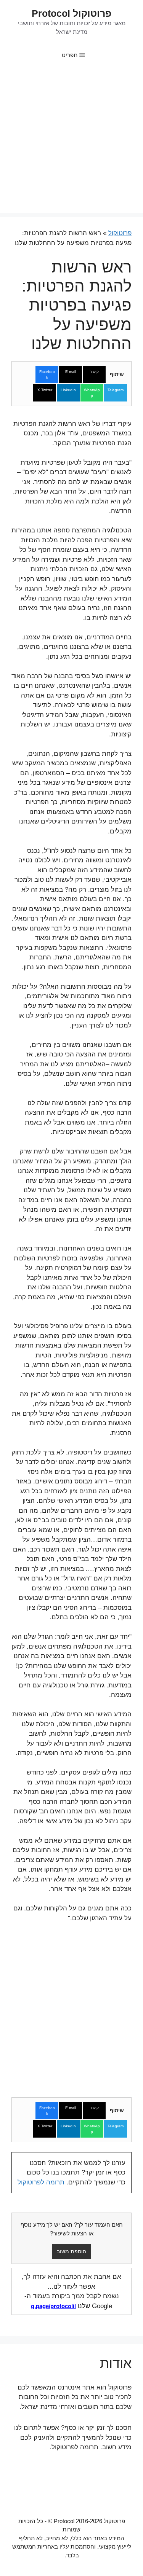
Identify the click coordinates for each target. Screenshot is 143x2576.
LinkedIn (68, 390)
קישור (94, 372)
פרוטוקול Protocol (71, 13)
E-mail (71, 372)
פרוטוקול (120, 233)
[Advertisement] (71, 142)
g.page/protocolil (53, 2306)
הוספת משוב (71, 2251)
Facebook (47, 374)
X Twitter (45, 390)
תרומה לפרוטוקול (41, 2182)
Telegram (116, 390)
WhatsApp (92, 393)
